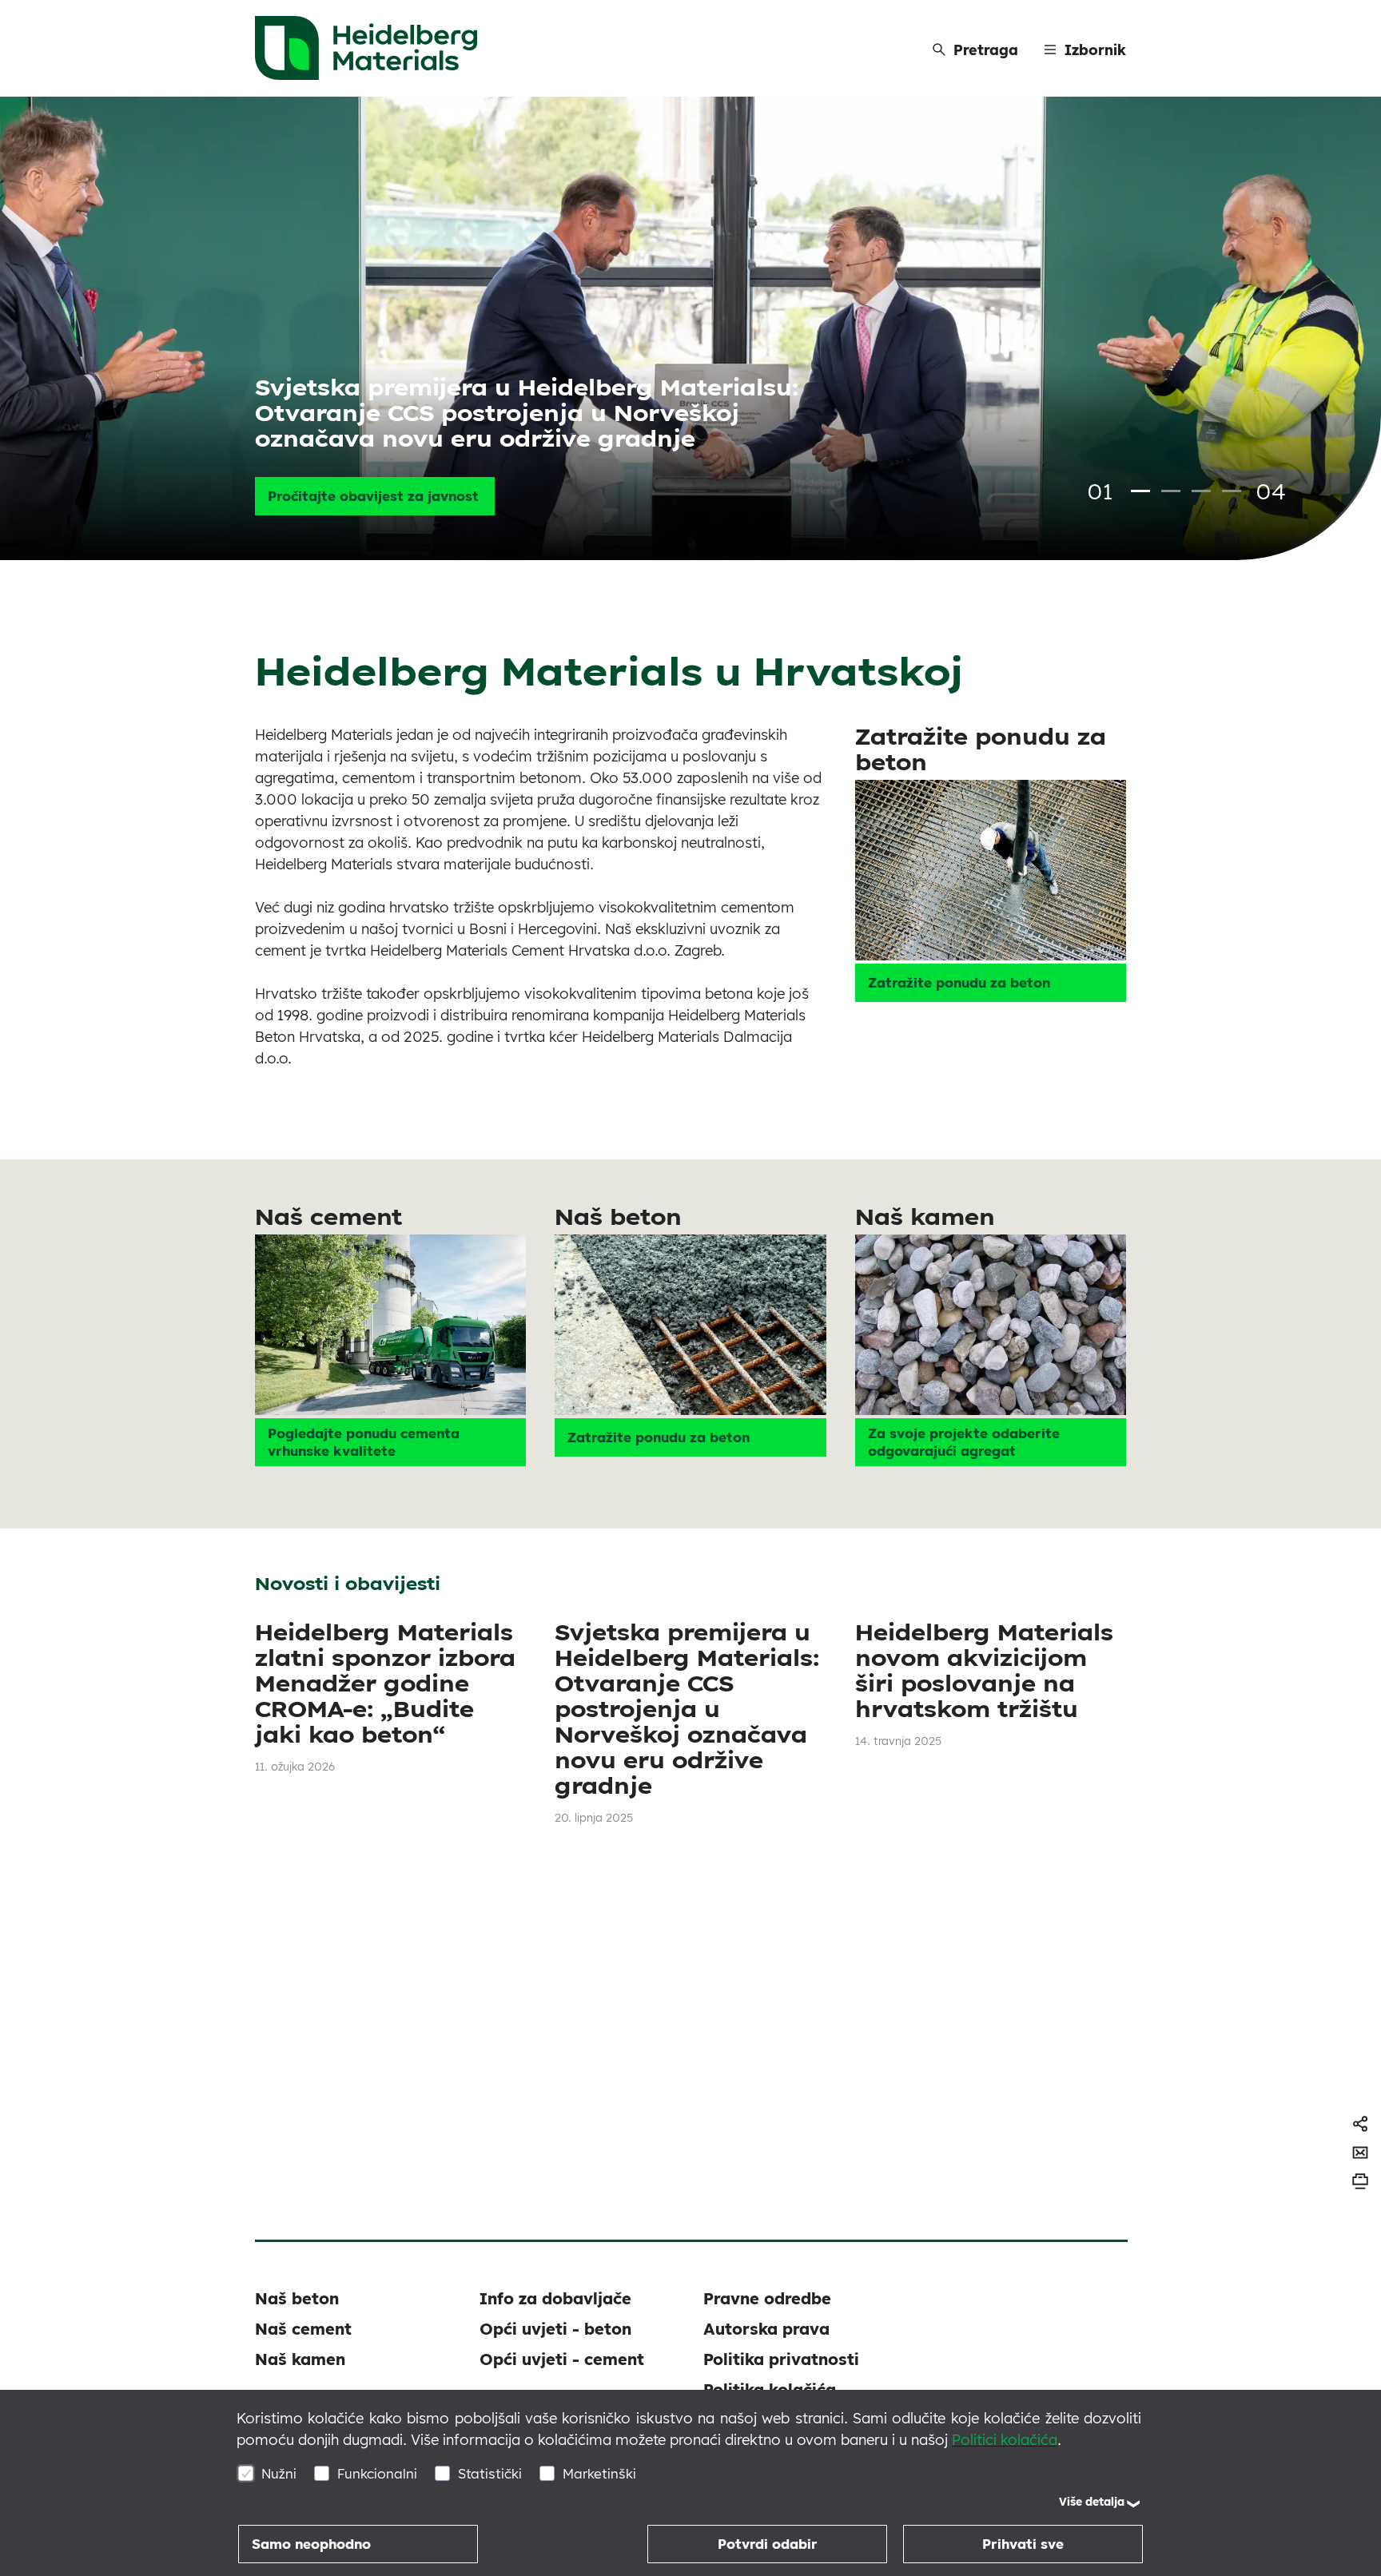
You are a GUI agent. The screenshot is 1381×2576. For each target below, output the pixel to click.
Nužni (279, 2473)
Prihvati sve (1023, 2544)
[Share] (1360, 2124)
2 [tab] (1171, 491)
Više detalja (1092, 2502)
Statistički (490, 2473)
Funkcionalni (377, 2473)
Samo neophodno (311, 2544)
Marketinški (599, 2473)
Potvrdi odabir (768, 2544)
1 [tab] (1140, 491)
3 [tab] (1201, 491)
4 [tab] (1232, 491)
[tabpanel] (690, 328)
